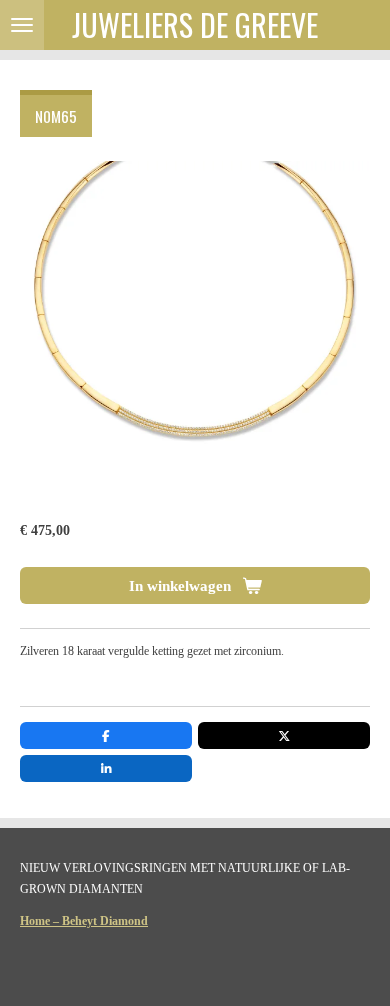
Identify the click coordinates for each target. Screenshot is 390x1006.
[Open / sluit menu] (22, 25)
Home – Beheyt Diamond (84, 921)
